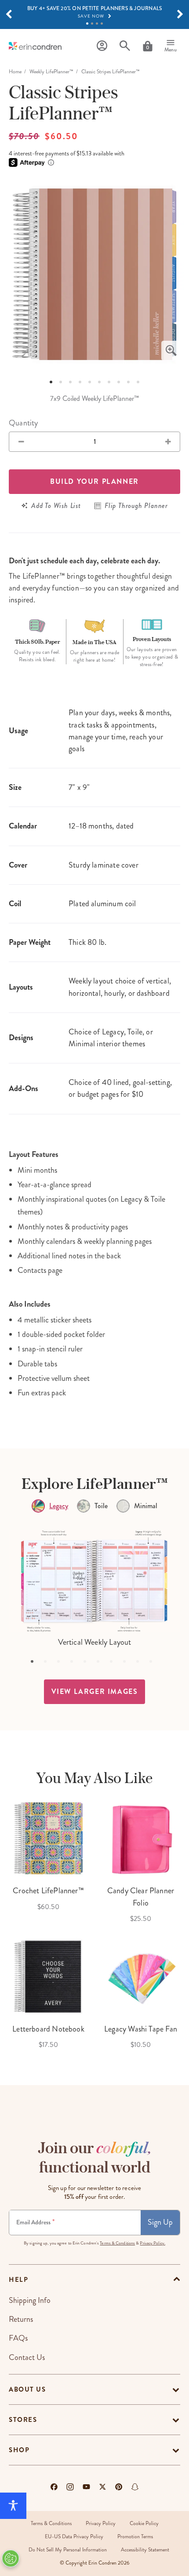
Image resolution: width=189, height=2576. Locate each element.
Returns (21, 2319)
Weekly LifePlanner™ (51, 72)
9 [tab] (128, 382)
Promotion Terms (135, 2537)
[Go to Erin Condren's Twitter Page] (103, 2487)
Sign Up (160, 2222)
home (15, 72)
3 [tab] (97, 23)
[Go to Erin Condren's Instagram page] (70, 2487)
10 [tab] (138, 382)
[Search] (125, 46)
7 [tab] (109, 382)
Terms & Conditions (117, 2243)
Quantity (23, 423)
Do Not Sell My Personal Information (68, 2550)
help (18, 2280)
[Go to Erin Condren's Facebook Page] (54, 2487)
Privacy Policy (101, 2524)
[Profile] (102, 46)
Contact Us (27, 2357)
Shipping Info (30, 2300)
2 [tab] (92, 23)
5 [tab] (90, 382)
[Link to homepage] (35, 46)
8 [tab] (119, 382)
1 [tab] (87, 23)
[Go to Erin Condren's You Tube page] (86, 2487)
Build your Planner (94, 481)
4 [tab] (102, 23)
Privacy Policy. (153, 2243)
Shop (19, 2450)
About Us (27, 2389)
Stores (23, 2420)
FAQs (18, 2338)
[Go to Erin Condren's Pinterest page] (119, 2487)
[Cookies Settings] (11, 2558)
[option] (94, 274)
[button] (9, 14)
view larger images (95, 1692)
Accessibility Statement (145, 2550)
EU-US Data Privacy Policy (74, 2537)
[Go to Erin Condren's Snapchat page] (135, 2487)
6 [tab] (99, 382)
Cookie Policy (144, 2524)
